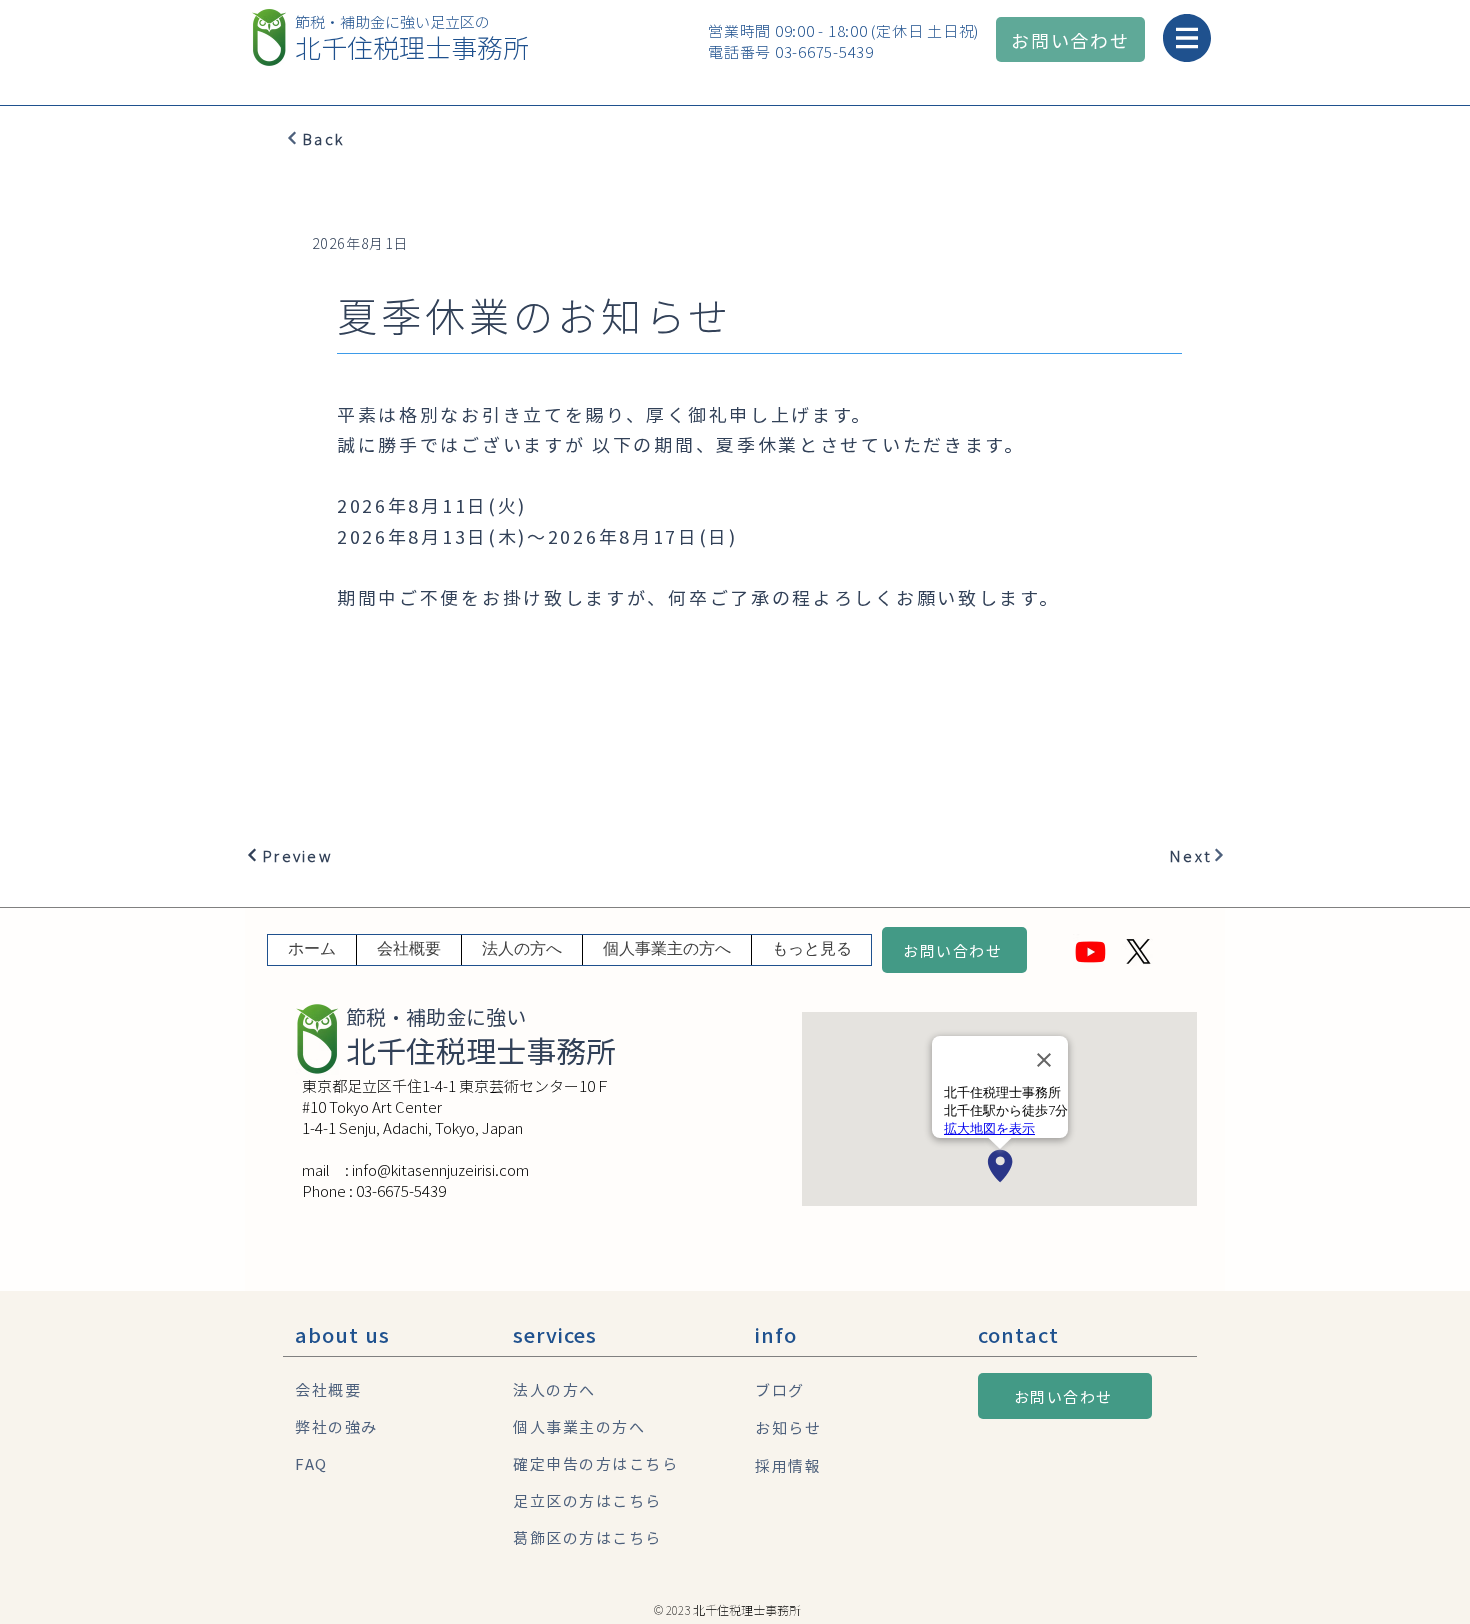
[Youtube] (1090, 951)
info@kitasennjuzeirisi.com (440, 1169)
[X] (1138, 951)
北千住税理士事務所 (412, 46)
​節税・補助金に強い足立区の (392, 21)
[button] (1184, 38)
